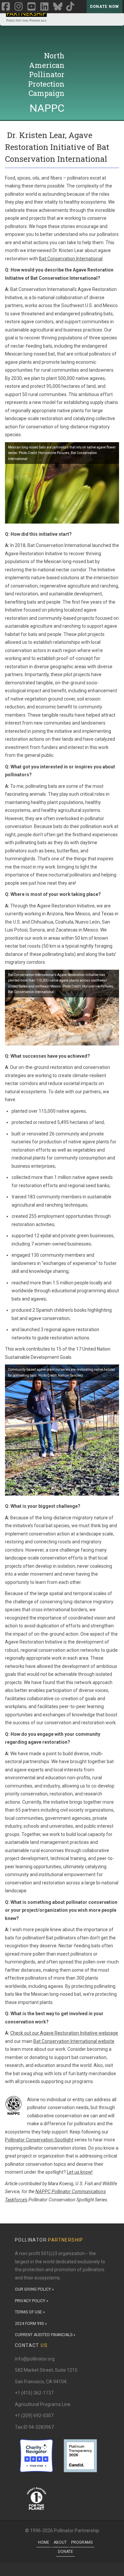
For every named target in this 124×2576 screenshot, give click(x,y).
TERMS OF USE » (30, 2312)
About (60, 2542)
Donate (65, 2552)
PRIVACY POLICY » (32, 2301)
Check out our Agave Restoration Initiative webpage (64, 2033)
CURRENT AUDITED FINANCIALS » (45, 2335)
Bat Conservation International (71, 259)
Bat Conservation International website (74, 2041)
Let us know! (80, 2172)
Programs (82, 2542)
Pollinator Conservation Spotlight (39, 2140)
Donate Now (104, 7)
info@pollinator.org (35, 2359)
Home (44, 2542)
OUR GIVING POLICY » (34, 2289)
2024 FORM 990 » (31, 2324)
